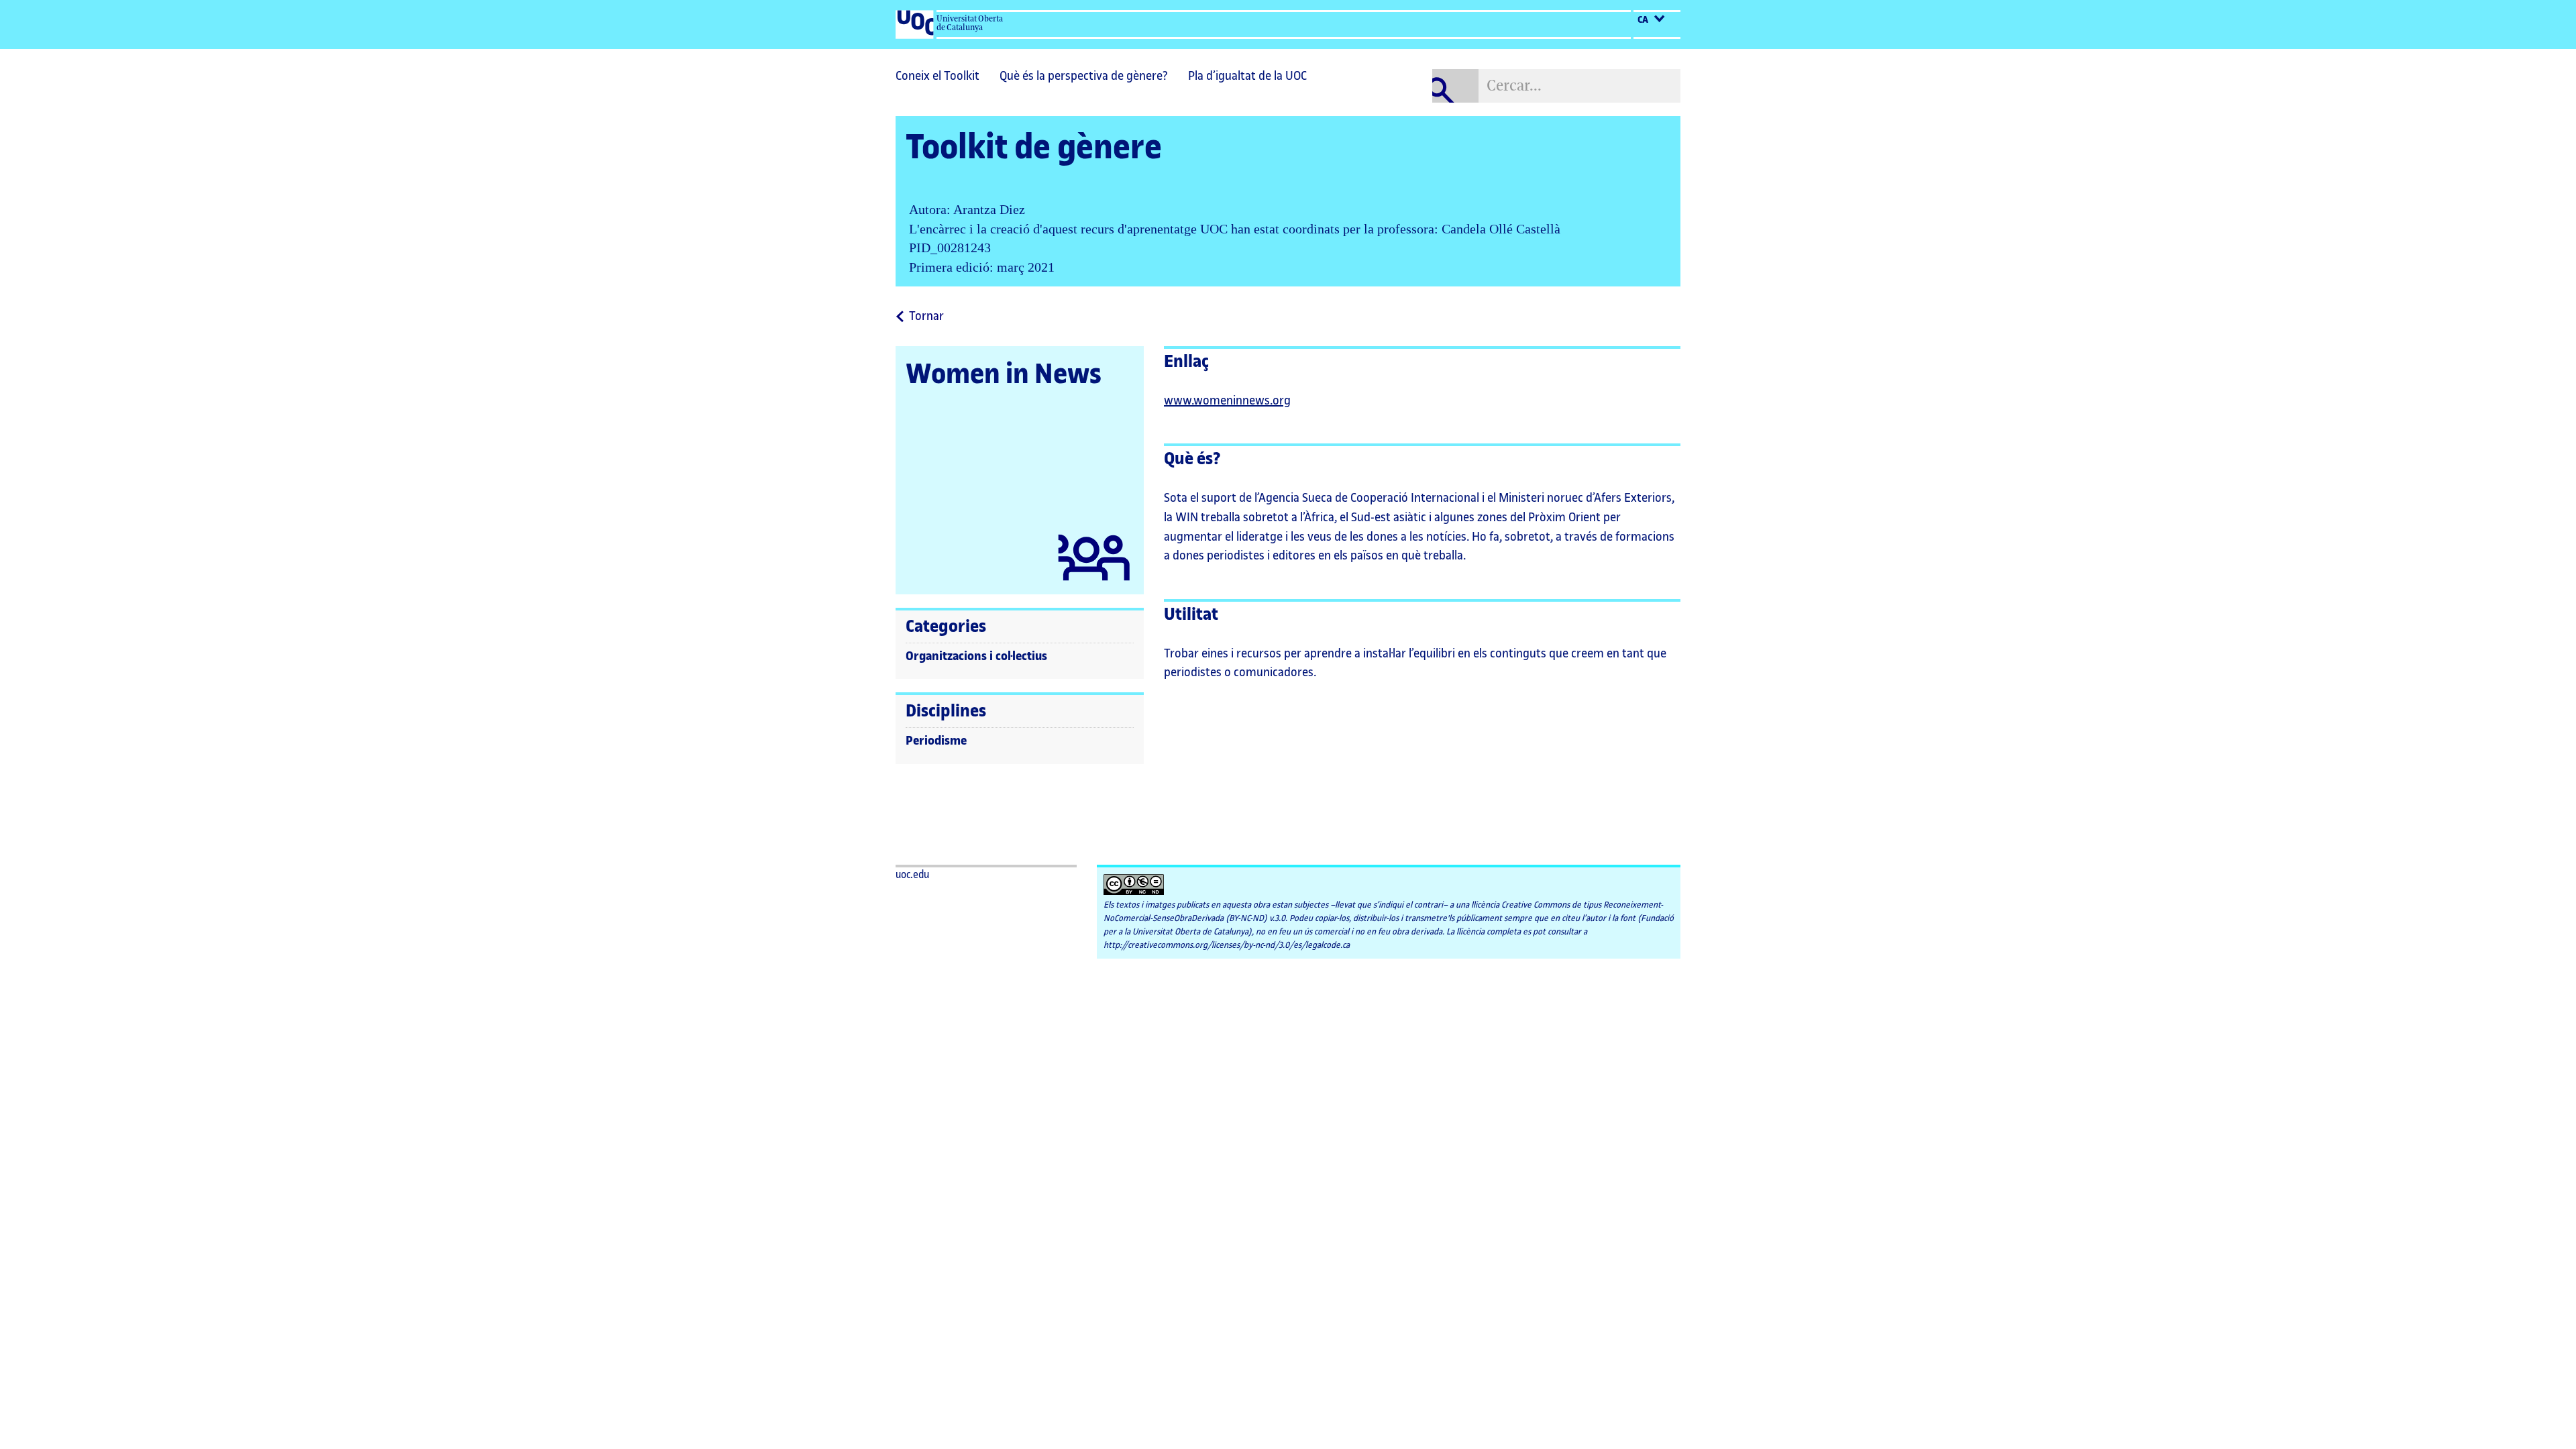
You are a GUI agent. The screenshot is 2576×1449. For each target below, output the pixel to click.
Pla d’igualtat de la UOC (1247, 76)
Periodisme (936, 741)
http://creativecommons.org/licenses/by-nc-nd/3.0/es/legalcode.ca (1227, 945)
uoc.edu (912, 875)
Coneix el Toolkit (937, 76)
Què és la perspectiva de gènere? (1084, 76)
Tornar (926, 317)
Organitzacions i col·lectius (976, 656)
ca (1644, 20)
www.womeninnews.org (1227, 400)
